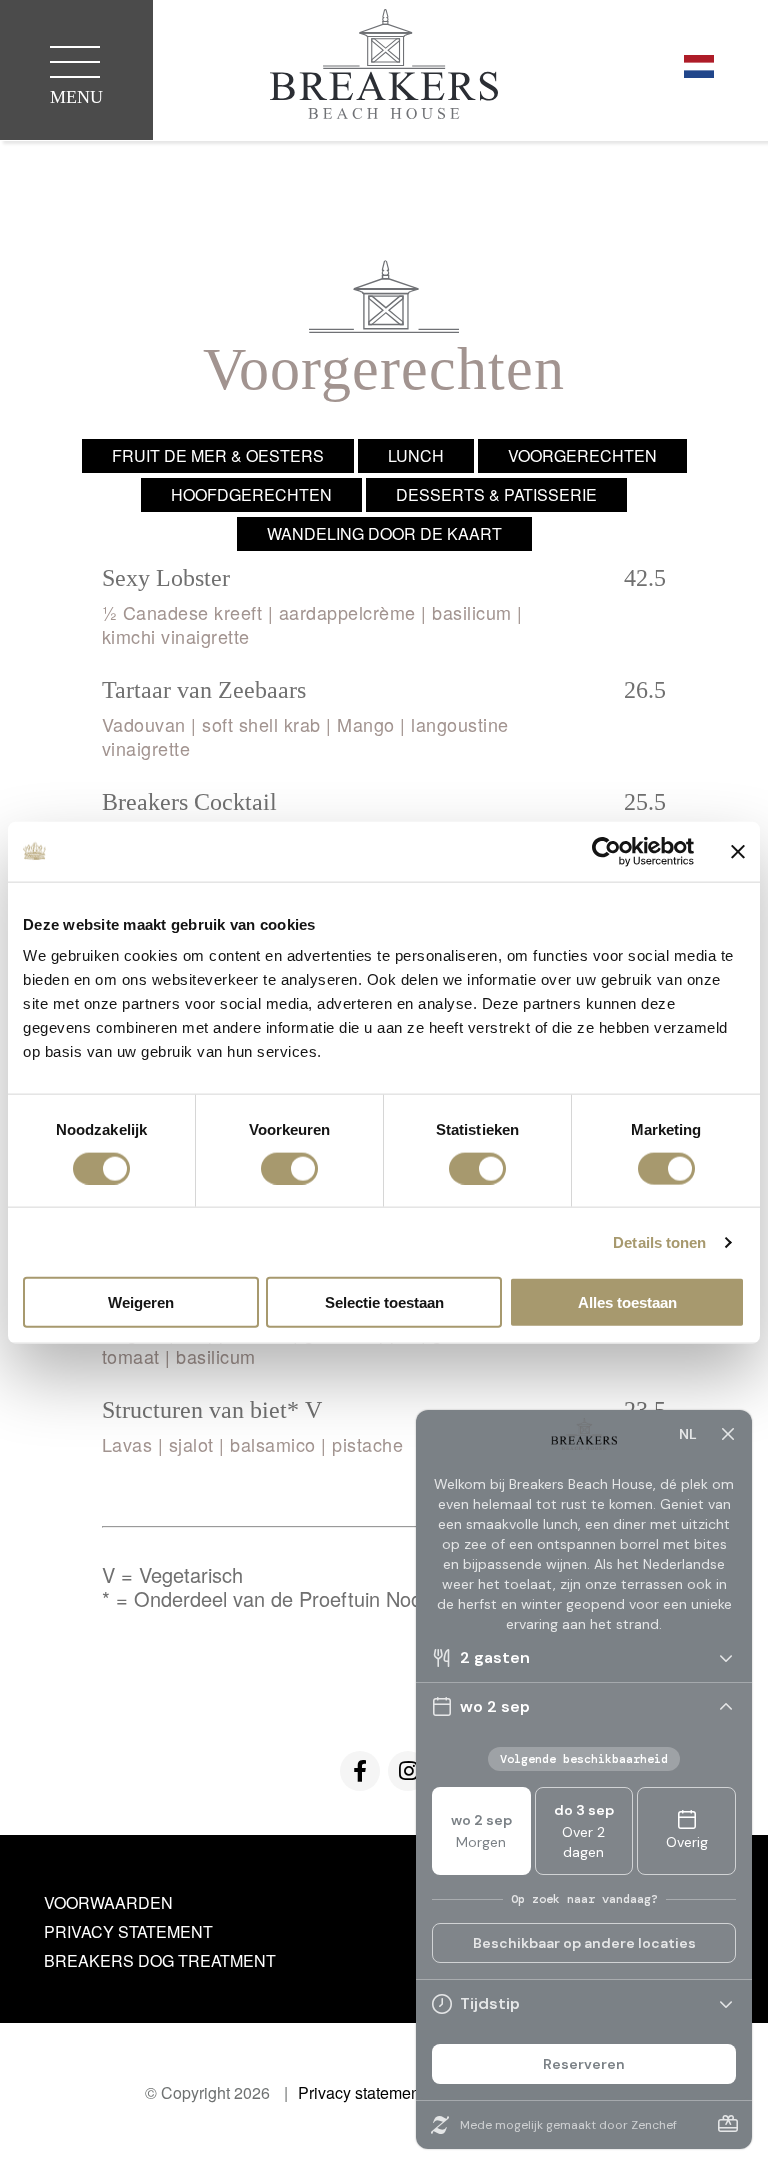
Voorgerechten (582, 455)
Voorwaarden (108, 1902)
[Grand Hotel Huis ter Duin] (384, 67)
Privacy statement (128, 1931)
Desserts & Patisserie (496, 494)
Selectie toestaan (384, 1302)
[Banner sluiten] (738, 851)
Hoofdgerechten (251, 494)
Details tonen (659, 1241)
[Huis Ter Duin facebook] (360, 1771)
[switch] (289, 1168)
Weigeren (141, 1302)
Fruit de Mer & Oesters (218, 455)
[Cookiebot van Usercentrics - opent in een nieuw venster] (606, 851)
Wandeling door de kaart (384, 533)
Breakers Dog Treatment (160, 1960)
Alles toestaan (627, 1302)
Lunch (416, 455)
